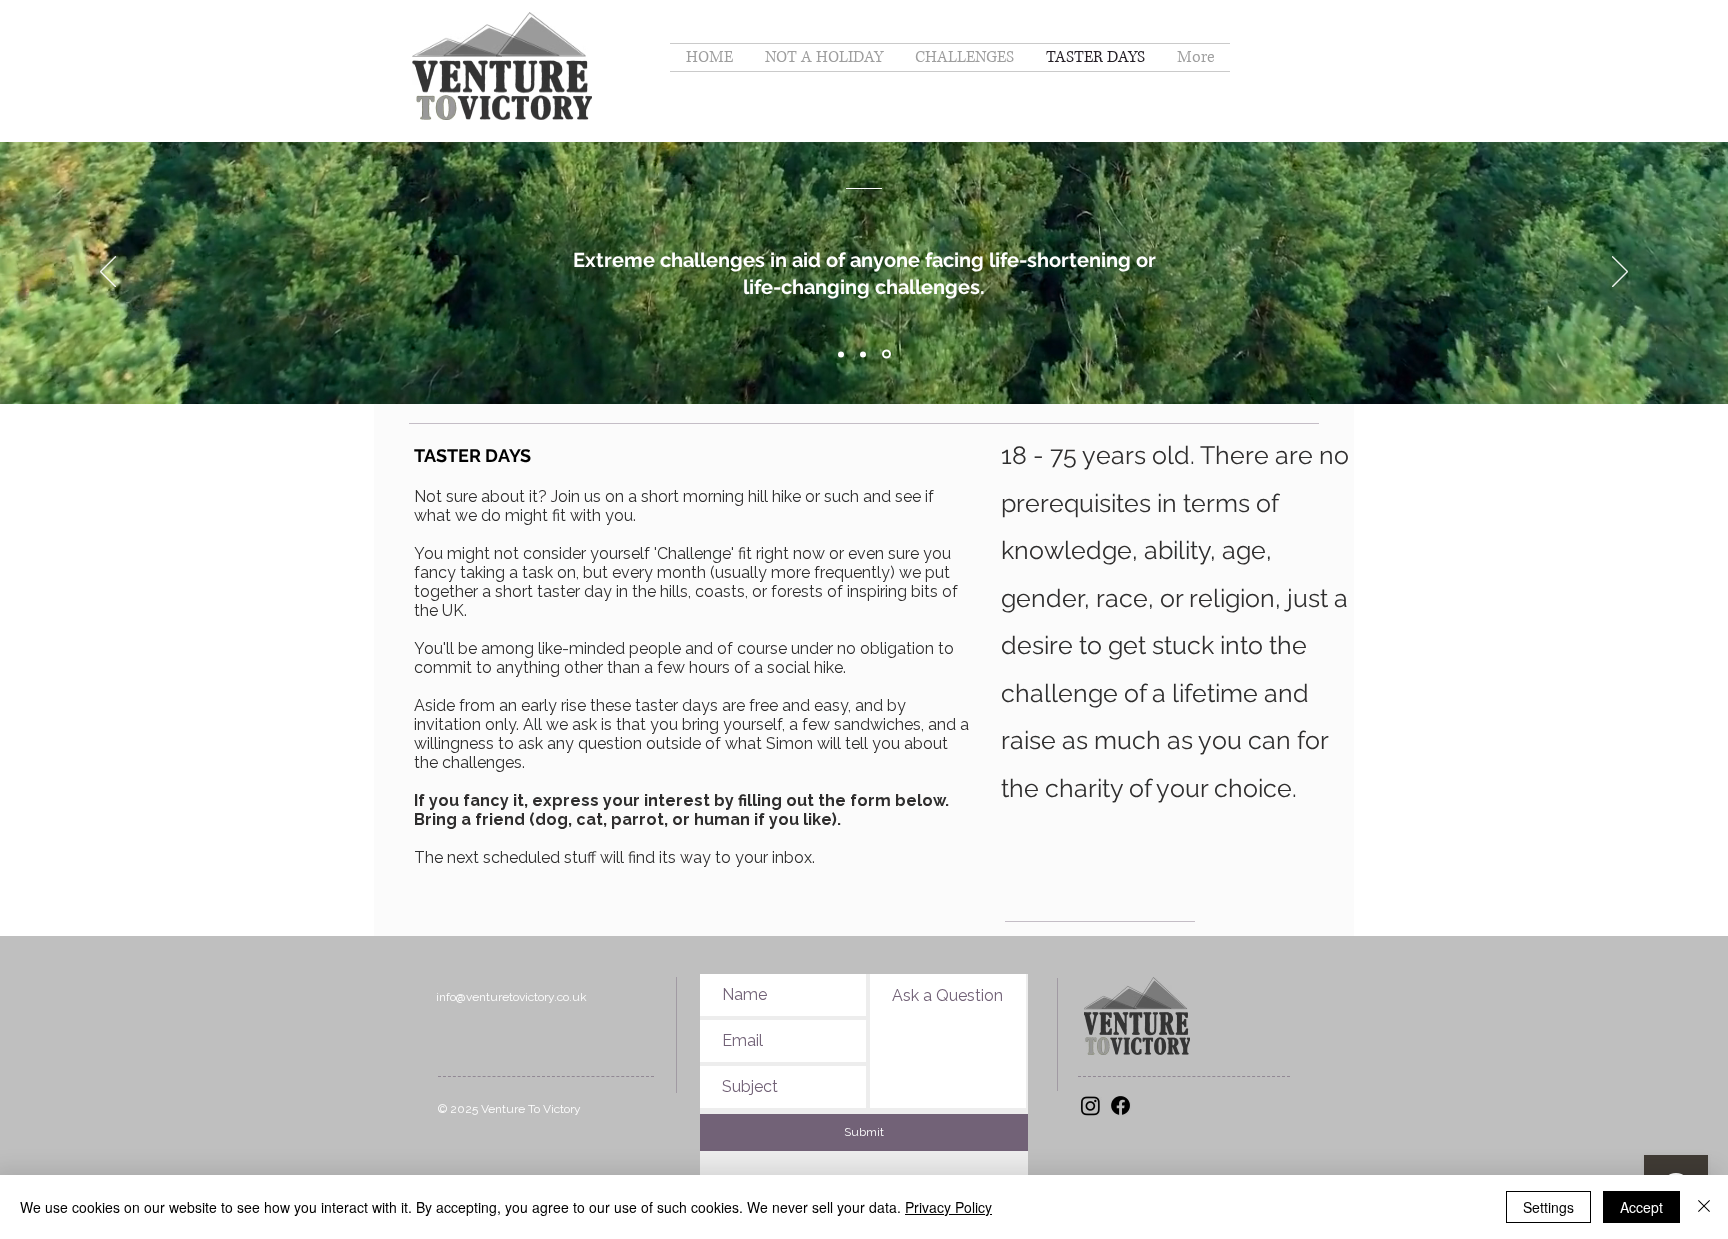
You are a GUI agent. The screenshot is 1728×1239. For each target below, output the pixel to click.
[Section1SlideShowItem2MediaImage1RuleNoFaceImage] (863, 354)
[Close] (1704, 1207)
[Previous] (108, 273)
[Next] (1620, 273)
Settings (1548, 1207)
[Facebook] (1120, 1105)
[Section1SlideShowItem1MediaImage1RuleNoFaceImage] (841, 354)
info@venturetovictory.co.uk (511, 997)
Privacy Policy (948, 1207)
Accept (1641, 1207)
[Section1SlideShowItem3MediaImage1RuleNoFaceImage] (886, 354)
